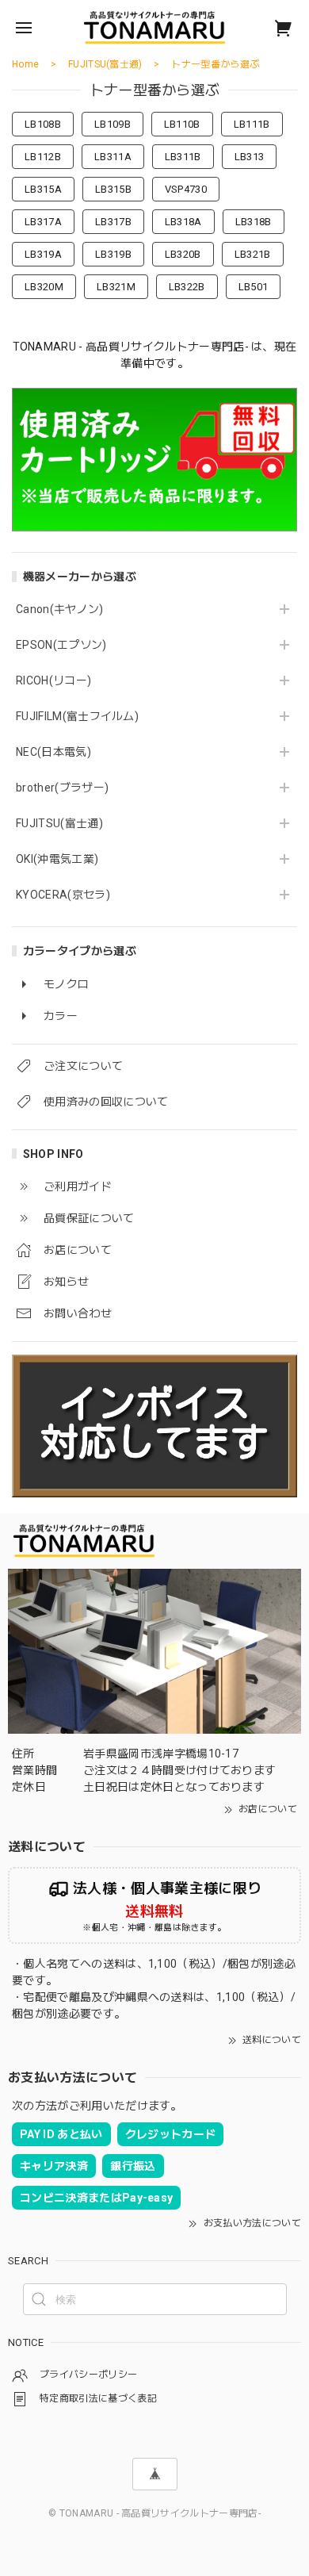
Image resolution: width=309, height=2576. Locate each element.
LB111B (252, 124)
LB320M (44, 287)
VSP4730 (186, 189)
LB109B (113, 124)
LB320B (183, 254)
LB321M (116, 287)
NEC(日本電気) (53, 752)
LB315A (43, 189)
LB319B (113, 254)
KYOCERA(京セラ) (63, 895)
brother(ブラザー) (62, 788)
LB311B (183, 157)
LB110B (182, 124)
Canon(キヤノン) (60, 609)
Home (25, 64)
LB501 (254, 287)
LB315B (113, 189)
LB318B (254, 222)
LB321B (253, 254)
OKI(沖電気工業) (57, 859)
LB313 (250, 157)
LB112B (43, 157)
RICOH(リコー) (53, 680)
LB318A (183, 222)
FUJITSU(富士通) (59, 823)
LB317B (113, 222)
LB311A (113, 157)
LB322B (187, 287)
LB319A (43, 254)
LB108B (43, 124)
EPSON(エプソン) (61, 645)
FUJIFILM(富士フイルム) (77, 716)
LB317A (43, 222)
